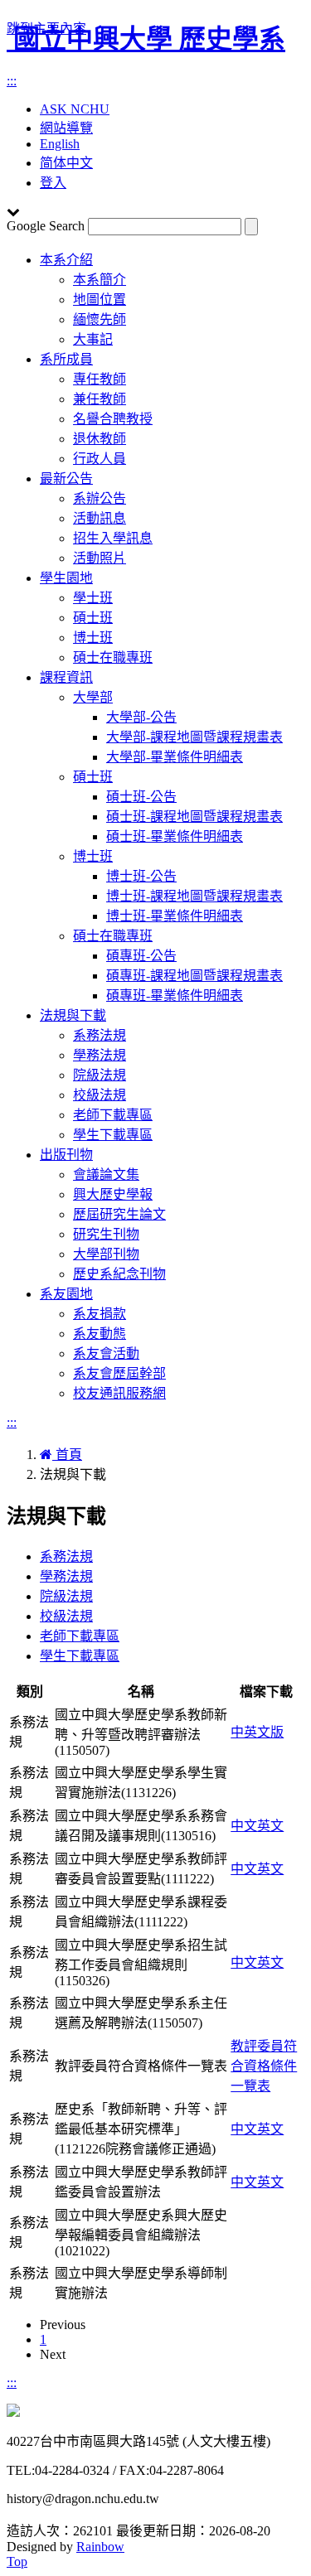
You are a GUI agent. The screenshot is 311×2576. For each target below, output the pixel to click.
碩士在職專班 (113, 657)
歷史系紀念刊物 (119, 1274)
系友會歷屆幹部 (119, 1373)
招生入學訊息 (113, 538)
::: (12, 81)
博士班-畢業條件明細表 (175, 916)
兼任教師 (100, 399)
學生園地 (66, 578)
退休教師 (100, 439)
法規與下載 (73, 1015)
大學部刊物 (106, 1254)
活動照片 (100, 558)
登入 (53, 183)
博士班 (93, 638)
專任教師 (100, 379)
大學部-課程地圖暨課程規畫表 (194, 737)
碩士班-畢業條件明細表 (175, 836)
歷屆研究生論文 (119, 1214)
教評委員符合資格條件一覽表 (264, 2066)
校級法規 (100, 1095)
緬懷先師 (100, 319)
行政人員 (100, 459)
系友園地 (66, 1294)
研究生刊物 (106, 1234)
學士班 (93, 598)
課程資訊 (66, 677)
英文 (270, 1826)
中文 (244, 1826)
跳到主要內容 (46, 29)
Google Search (46, 226)
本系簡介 (100, 280)
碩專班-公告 (141, 956)
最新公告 (66, 478)
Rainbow (100, 2547)
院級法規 (100, 1075)
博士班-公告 (141, 876)
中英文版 (257, 1732)
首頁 (67, 1455)
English (60, 144)
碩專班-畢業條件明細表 (175, 996)
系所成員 (66, 359)
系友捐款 (100, 1314)
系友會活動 (106, 1353)
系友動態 (100, 1334)
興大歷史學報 (113, 1194)
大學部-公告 (141, 717)
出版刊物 (66, 1155)
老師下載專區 (113, 1115)
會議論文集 (106, 1174)
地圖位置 (100, 300)
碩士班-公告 (141, 797)
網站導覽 (66, 128)
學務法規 (100, 1055)
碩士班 (93, 618)
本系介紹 (66, 260)
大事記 (93, 339)
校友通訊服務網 (119, 1393)
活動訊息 (100, 518)
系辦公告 (100, 498)
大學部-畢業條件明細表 (175, 757)
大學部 (93, 697)
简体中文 (66, 163)
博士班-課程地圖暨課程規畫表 (194, 896)
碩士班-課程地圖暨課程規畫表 (194, 817)
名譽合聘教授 (113, 419)
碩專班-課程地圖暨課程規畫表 (194, 976)
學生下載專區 (113, 1135)
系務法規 (100, 1035)
